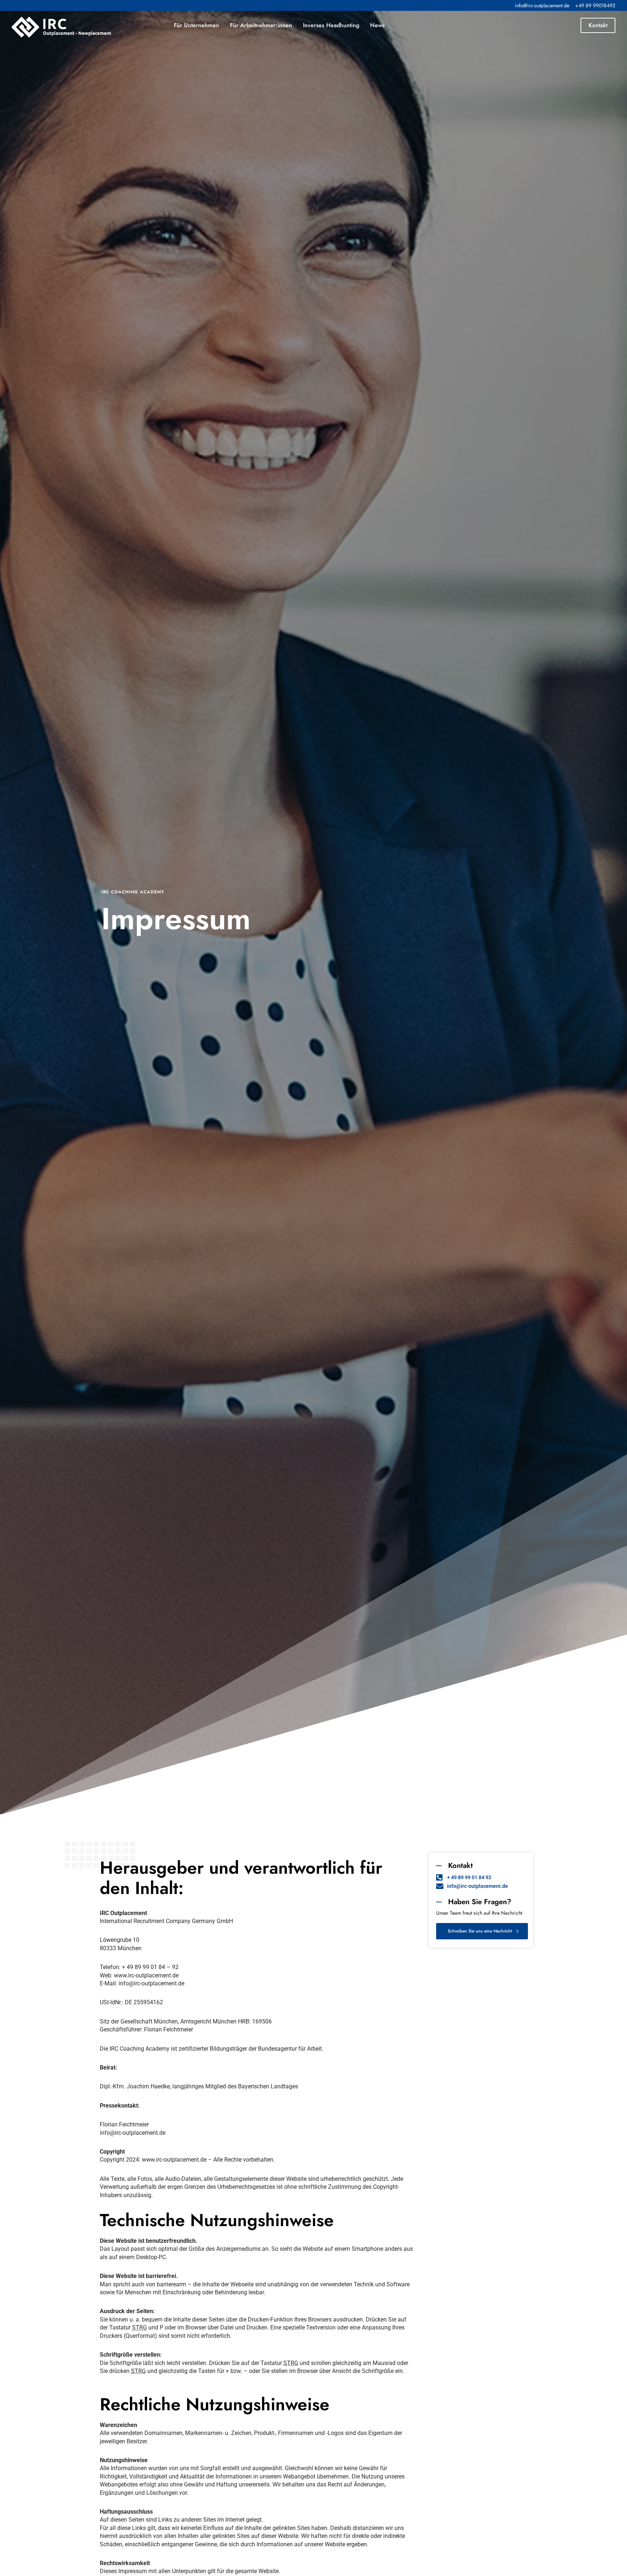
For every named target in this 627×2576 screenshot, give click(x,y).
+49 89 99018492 (595, 5)
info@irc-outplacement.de (542, 5)
